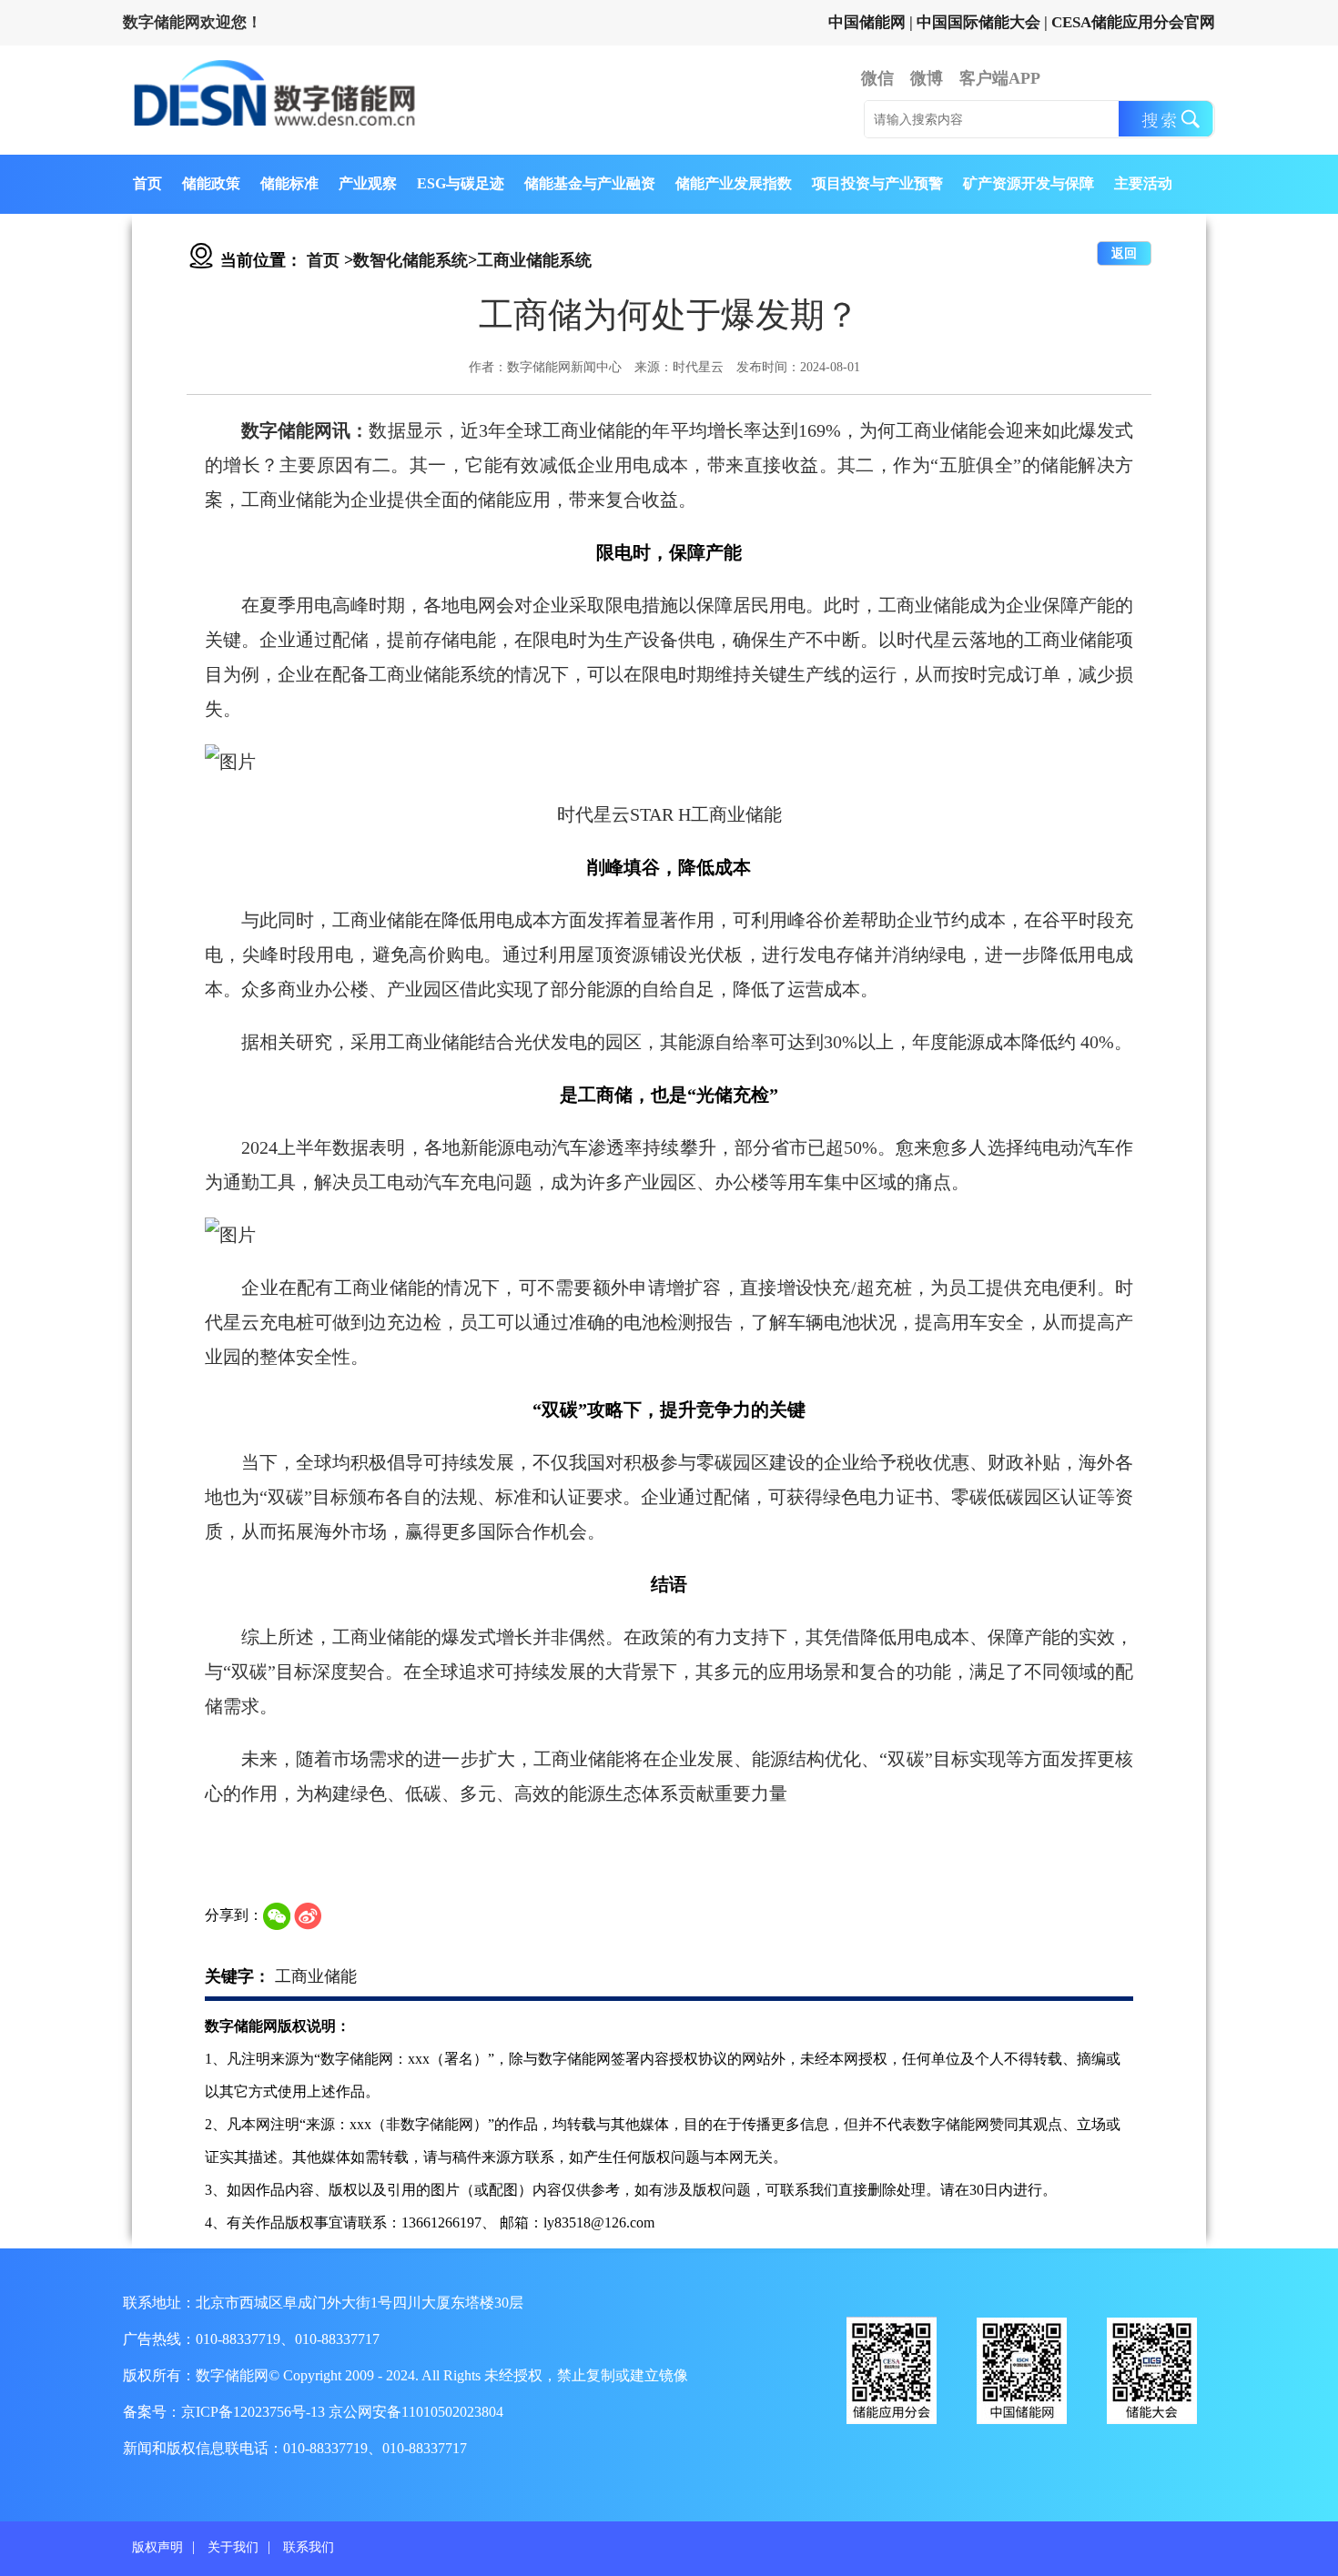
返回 (1124, 253)
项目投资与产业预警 (877, 183)
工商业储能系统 (534, 260)
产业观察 (368, 183)
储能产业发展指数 (734, 183)
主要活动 (1143, 183)
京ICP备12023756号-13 (255, 2412)
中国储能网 (867, 22)
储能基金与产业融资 (590, 183)
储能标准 (289, 183)
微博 (927, 78)
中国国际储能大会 (978, 22)
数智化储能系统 (411, 260)
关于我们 (233, 2547)
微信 (877, 78)
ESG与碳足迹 (461, 183)
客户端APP (1000, 78)
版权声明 (157, 2547)
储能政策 (211, 183)
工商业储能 (316, 1976)
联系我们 (309, 2547)
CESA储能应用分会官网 (1133, 22)
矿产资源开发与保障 (1029, 183)
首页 (147, 183)
